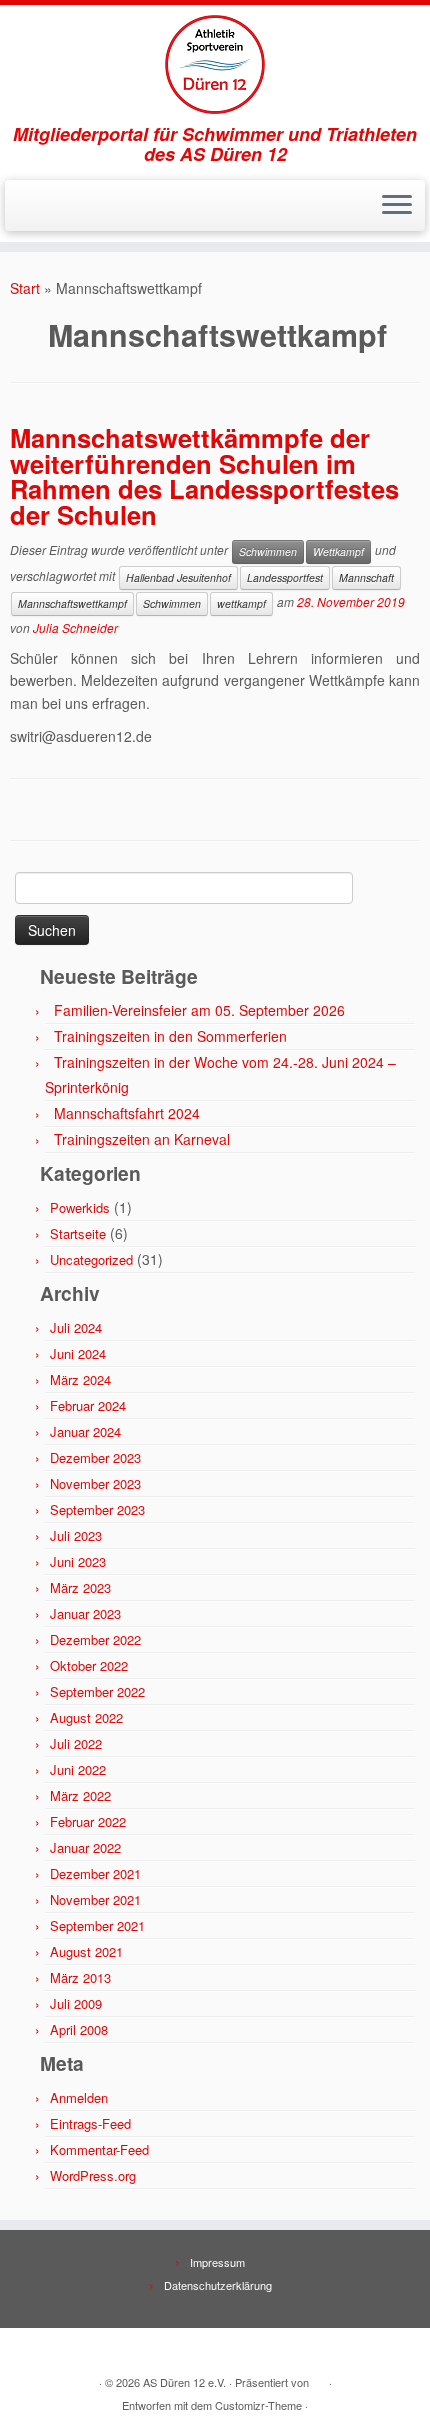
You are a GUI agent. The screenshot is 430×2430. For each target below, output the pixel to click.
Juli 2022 (76, 1743)
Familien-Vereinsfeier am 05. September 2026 (199, 1010)
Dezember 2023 (95, 1457)
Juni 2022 (78, 1769)
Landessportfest (285, 577)
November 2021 (95, 1899)
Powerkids (80, 1207)
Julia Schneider (75, 627)
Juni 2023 (78, 1561)
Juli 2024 (76, 1327)
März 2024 (80, 1379)
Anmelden (79, 2097)
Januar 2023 (85, 1613)
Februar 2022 (88, 1821)
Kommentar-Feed (99, 2149)
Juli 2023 (76, 1535)
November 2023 (95, 1483)
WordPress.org (93, 2175)
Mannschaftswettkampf (72, 603)
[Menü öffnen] (397, 206)
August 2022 (86, 1717)
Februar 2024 (88, 1405)
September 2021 (97, 1925)
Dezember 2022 (95, 1639)
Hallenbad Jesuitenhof (178, 577)
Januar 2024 (85, 1431)
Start (25, 288)
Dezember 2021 (95, 1873)
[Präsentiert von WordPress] (319, 2378)
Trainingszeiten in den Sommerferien (170, 1036)
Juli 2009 (76, 2003)
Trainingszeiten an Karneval (142, 1139)
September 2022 (97, 1691)
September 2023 (97, 1509)
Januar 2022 (85, 1847)
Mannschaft (366, 577)
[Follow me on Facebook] (38, 212)
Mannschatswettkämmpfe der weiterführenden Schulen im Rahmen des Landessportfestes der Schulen (204, 476)
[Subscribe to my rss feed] (21, 212)
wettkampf (241, 603)
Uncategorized (91, 1259)
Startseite (78, 1233)
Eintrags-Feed (90, 2123)
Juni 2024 (78, 1353)
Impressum (217, 2262)
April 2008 (79, 2029)
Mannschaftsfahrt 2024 (127, 1113)
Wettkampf (338, 551)
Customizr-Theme (258, 2405)
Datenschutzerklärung (218, 2285)
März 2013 (80, 1977)
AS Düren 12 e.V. (184, 2382)
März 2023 (80, 1587)
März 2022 (80, 1795)
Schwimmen (268, 551)
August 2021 (86, 1951)
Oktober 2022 (89, 1665)
